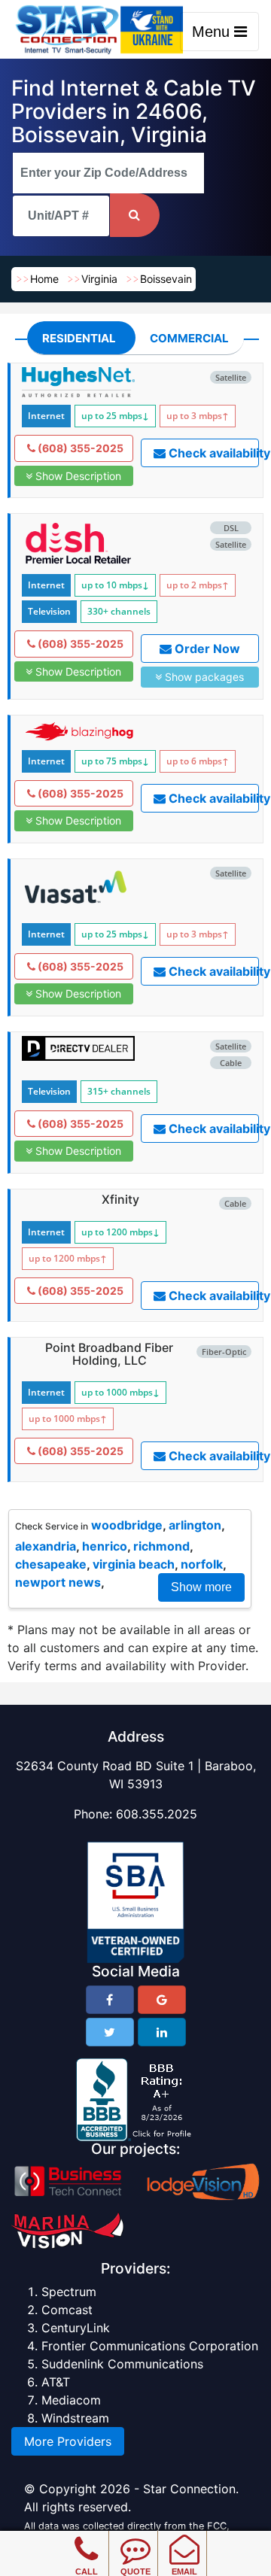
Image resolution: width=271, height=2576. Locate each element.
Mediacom (71, 2400)
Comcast (67, 2310)
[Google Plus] (162, 2000)
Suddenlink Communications (122, 2364)
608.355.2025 (157, 1814)
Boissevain (166, 279)
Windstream (75, 2418)
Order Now (206, 649)
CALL (87, 2571)
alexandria (46, 1546)
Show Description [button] (77, 476)
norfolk (202, 1564)
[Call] (86, 2538)
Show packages (203, 677)
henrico (105, 1546)
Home (44, 279)
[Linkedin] (162, 2032)
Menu (213, 32)
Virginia (99, 279)
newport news (58, 1582)
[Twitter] (110, 2032)
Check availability (213, 453)
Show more (201, 1587)
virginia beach (134, 1564)
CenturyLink (76, 2328)
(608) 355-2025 (79, 448)
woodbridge (127, 1525)
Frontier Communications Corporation (150, 2346)
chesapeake (51, 1564)
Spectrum (69, 2292)
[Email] (184, 2538)
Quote (135, 2571)
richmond (161, 1546)
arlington (195, 1525)
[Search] (135, 215)
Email (184, 2571)
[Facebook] (110, 2000)
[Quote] (135, 2538)
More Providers (68, 2441)
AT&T (56, 2382)
